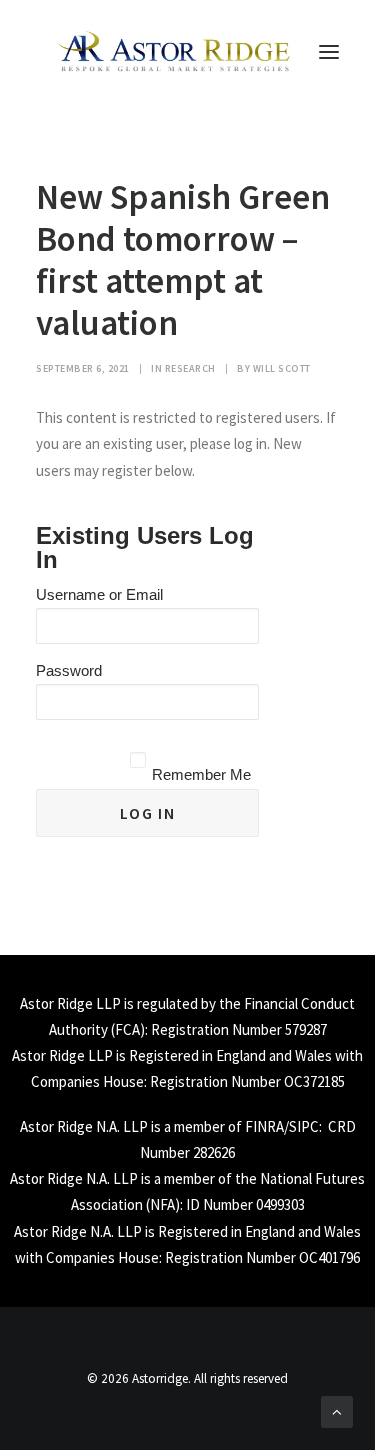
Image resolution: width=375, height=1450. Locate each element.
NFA (162, 1204)
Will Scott (282, 368)
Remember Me (201, 774)
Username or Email (99, 594)
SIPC (304, 1126)
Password (69, 670)
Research (190, 368)
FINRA (264, 1126)
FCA (127, 1029)
